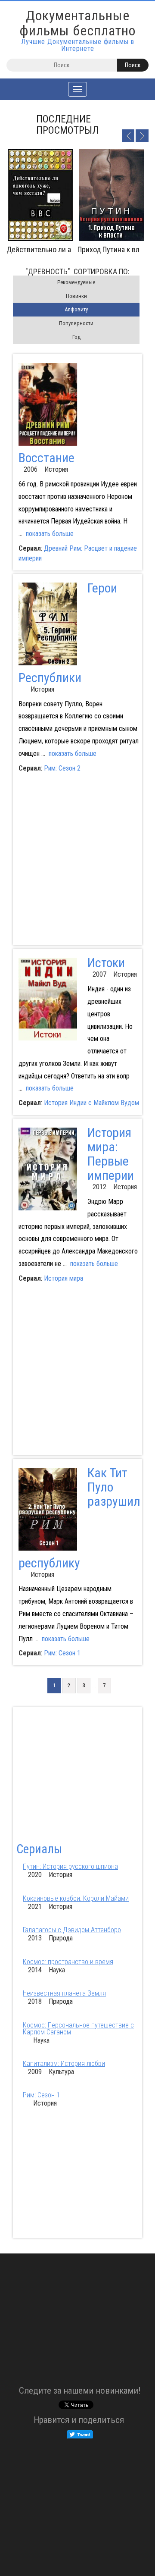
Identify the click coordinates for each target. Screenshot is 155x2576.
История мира (64, 1278)
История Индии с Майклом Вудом (91, 1103)
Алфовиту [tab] (76, 309)
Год (76, 337)
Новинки (76, 296)
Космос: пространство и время (68, 1962)
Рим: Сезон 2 (62, 768)
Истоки (106, 963)
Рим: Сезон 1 (62, 1653)
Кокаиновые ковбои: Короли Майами (76, 1898)
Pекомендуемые (76, 282)
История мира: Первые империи (111, 1154)
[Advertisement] (77, 861)
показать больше (50, 534)
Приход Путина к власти (116, 249)
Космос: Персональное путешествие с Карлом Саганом (78, 2029)
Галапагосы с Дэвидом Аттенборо (72, 1930)
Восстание (46, 458)
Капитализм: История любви (64, 2064)
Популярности (76, 323)
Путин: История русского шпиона (70, 1866)
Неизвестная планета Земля (64, 1993)
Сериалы (39, 1849)
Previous (128, 135)
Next (142, 135)
